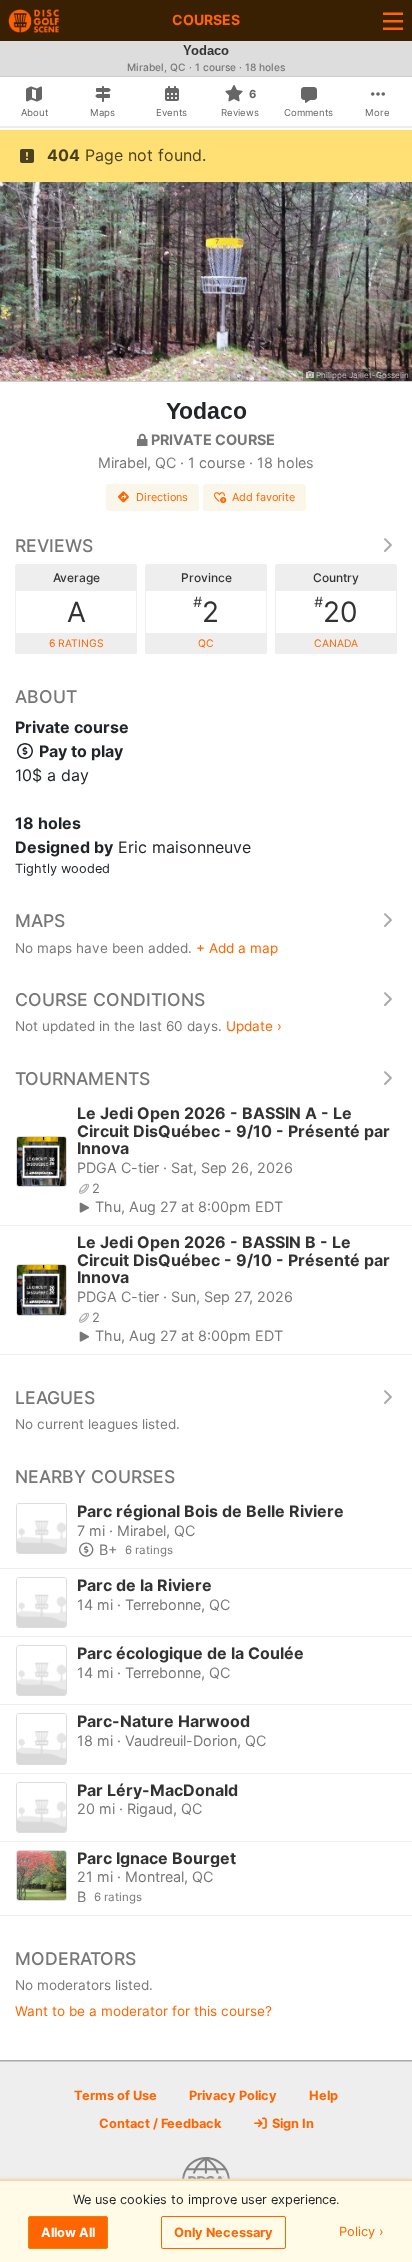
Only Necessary (223, 2232)
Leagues (55, 1397)
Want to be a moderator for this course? (143, 2011)
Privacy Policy (233, 2095)
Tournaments (82, 1078)
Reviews (54, 545)
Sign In (291, 2123)
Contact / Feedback (160, 2123)
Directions (162, 497)
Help (323, 2095)
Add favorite (263, 497)
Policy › (361, 2232)
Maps (40, 920)
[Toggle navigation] (393, 20)
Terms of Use (115, 2095)
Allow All (68, 2232)
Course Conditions (110, 999)
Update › (254, 1026)
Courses (206, 19)
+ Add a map (237, 948)
